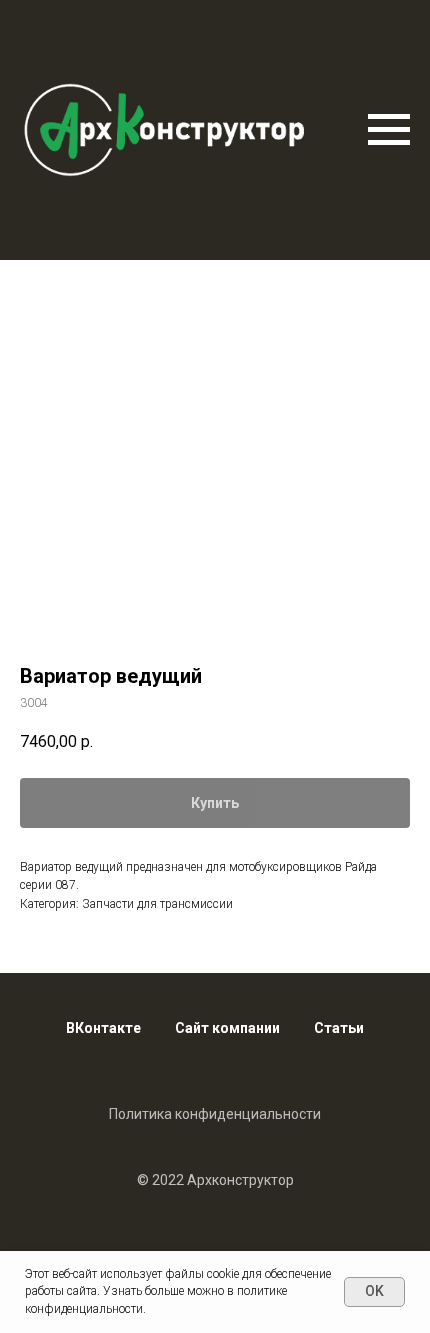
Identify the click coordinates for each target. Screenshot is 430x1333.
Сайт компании (227, 1028)
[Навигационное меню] (389, 130)
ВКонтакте (103, 1028)
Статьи (339, 1028)
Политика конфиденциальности (215, 1114)
